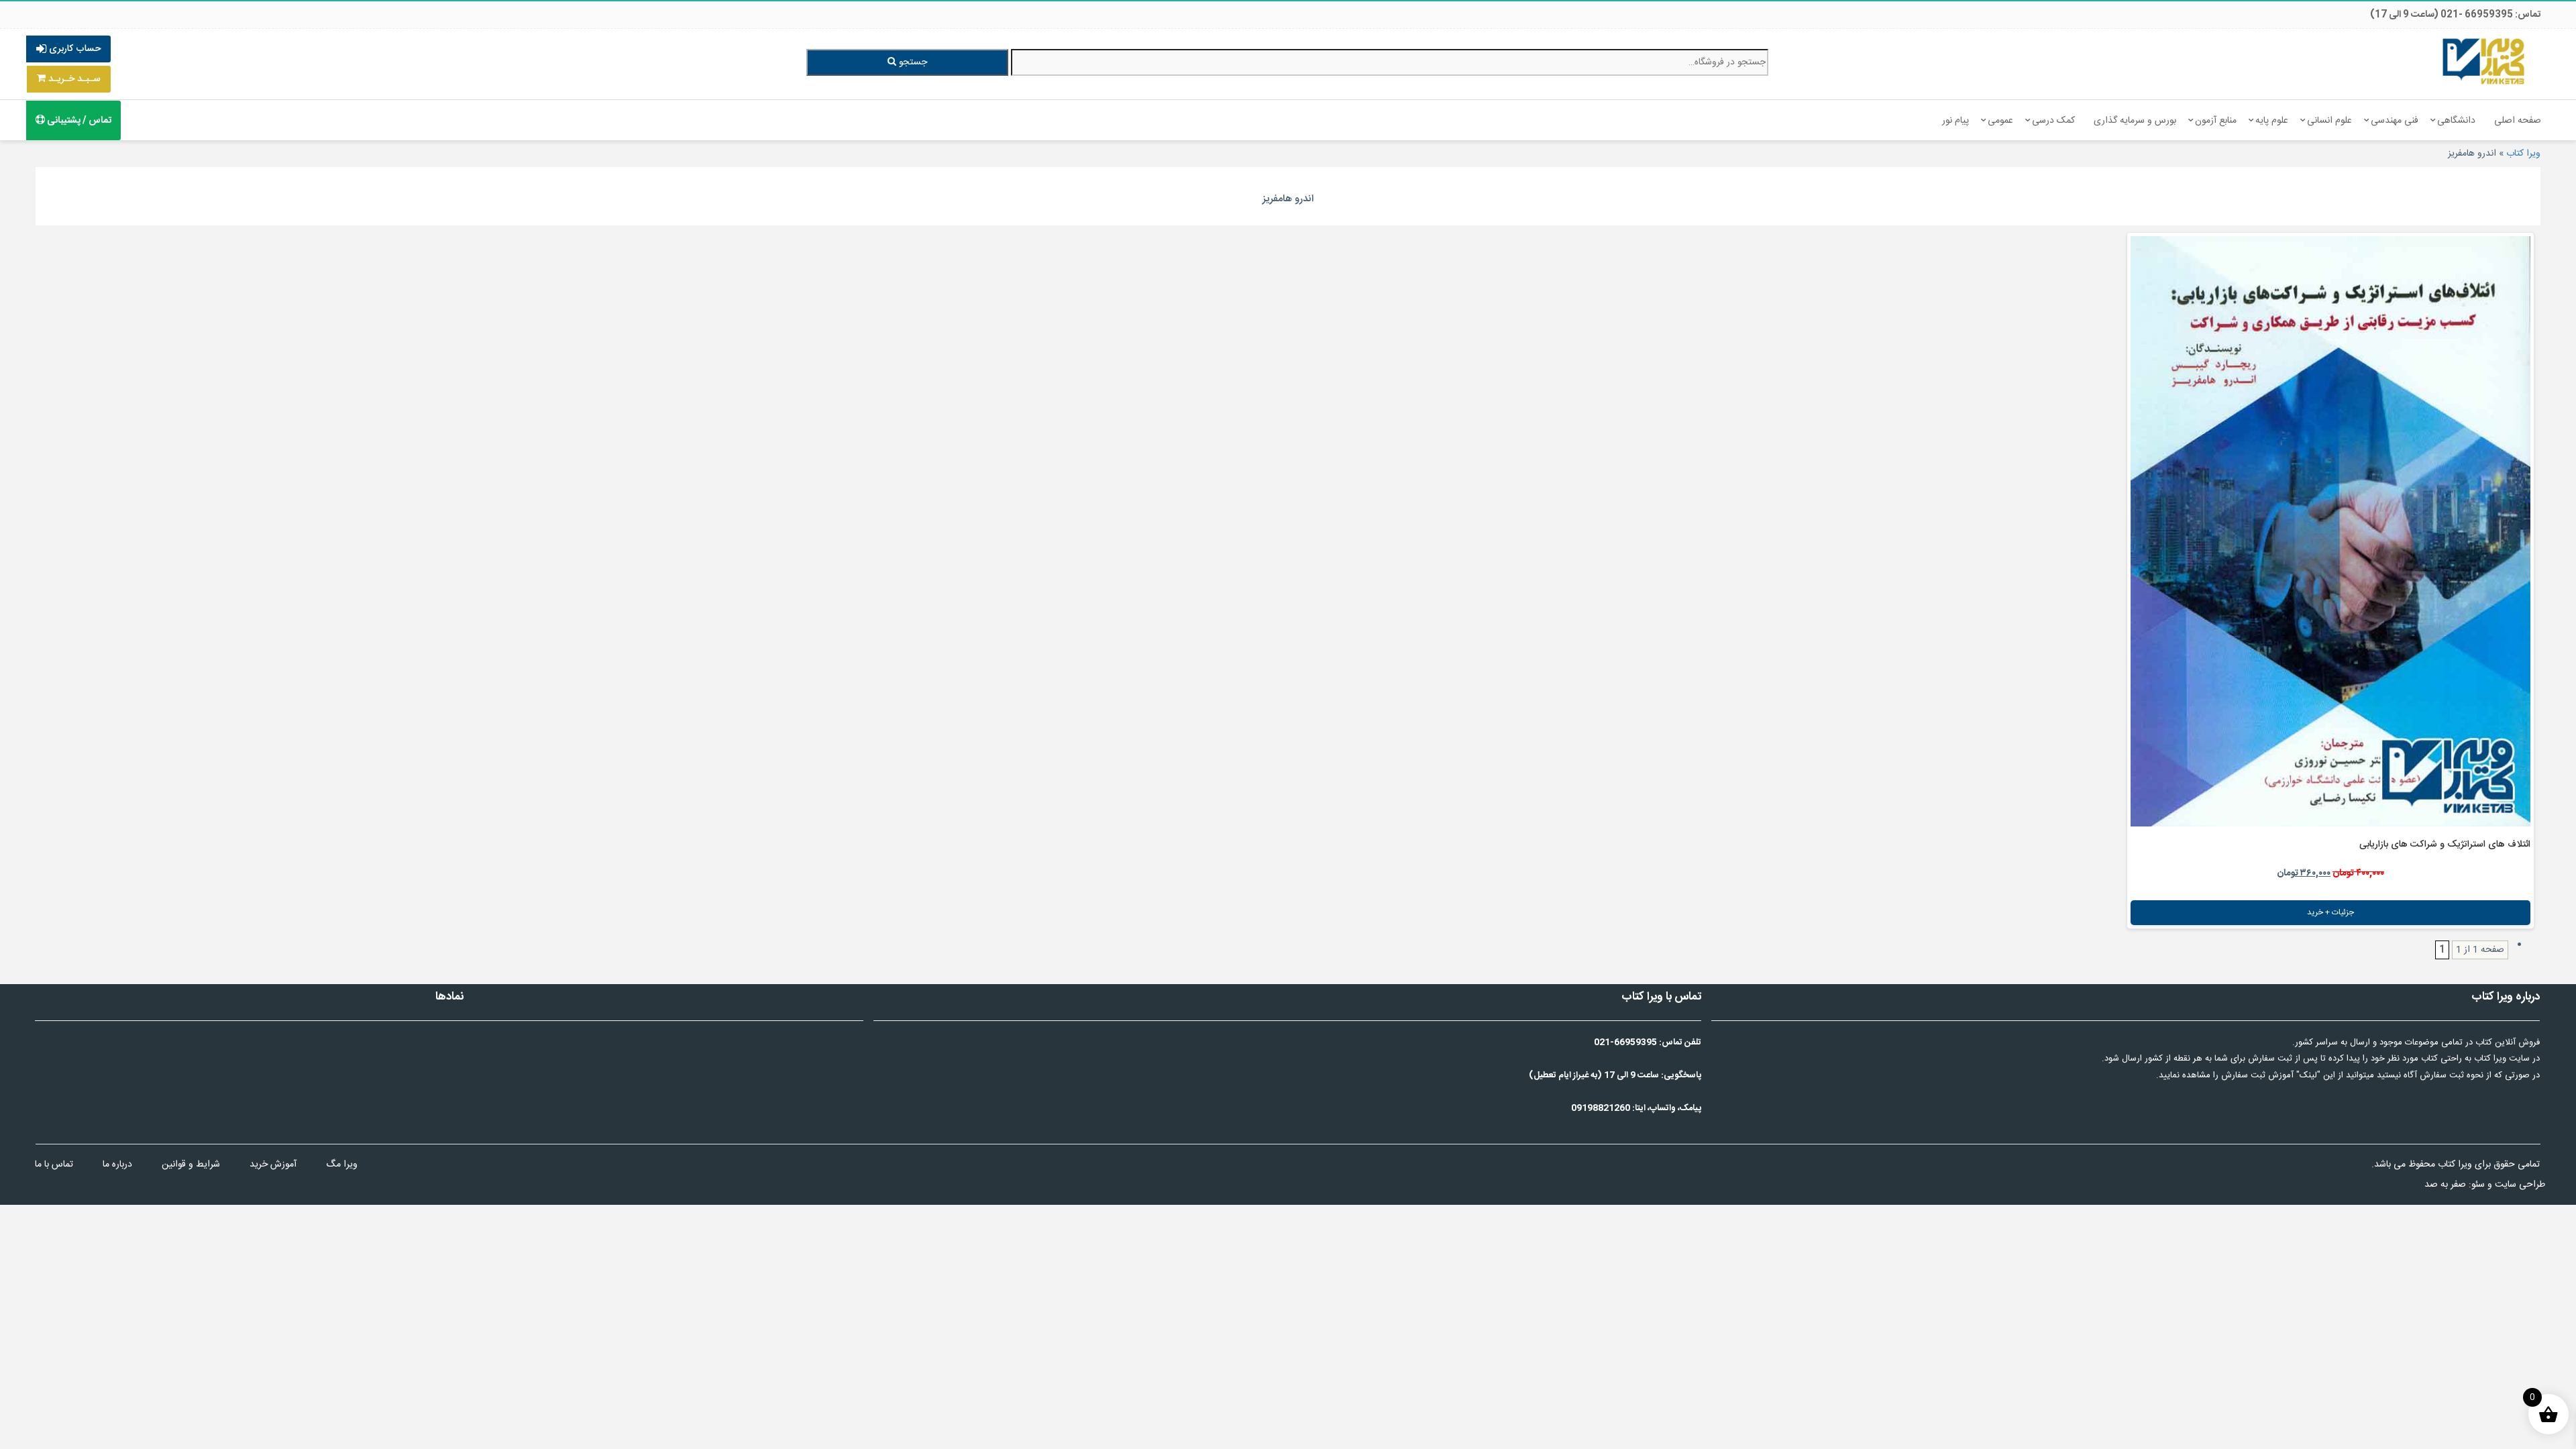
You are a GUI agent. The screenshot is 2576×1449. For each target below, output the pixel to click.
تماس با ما (54, 1165)
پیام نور (1955, 121)
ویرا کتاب (2523, 154)
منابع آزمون (2216, 121)
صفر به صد (2445, 1185)
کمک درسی (2053, 121)
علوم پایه (2272, 121)
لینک (2308, 1075)
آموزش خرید (273, 1165)
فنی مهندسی (2395, 121)
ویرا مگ (342, 1165)
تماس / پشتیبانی (78, 121)
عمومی (2000, 121)
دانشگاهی (2456, 121)
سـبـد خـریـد (73, 79)
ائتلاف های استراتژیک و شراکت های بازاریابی (2445, 845)
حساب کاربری (73, 49)
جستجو (912, 62)
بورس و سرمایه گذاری (2135, 121)
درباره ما (117, 1165)
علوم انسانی (2329, 121)
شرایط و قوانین (191, 1165)
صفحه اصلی (2518, 121)
